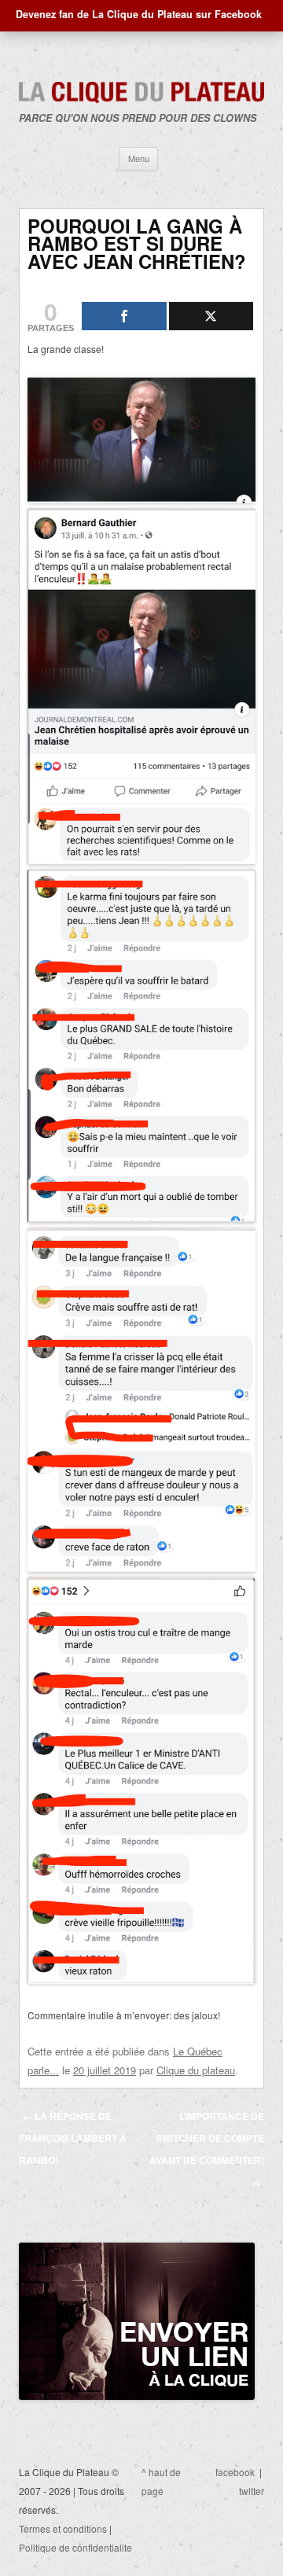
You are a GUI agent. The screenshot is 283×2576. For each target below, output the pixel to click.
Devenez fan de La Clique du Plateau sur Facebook (139, 14)
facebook (235, 2472)
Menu (139, 158)
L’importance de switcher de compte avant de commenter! (207, 2149)
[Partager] (124, 316)
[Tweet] (211, 316)
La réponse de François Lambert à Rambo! (73, 2138)
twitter (252, 2491)
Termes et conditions (63, 2528)
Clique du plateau (196, 2070)
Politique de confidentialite (75, 2547)
